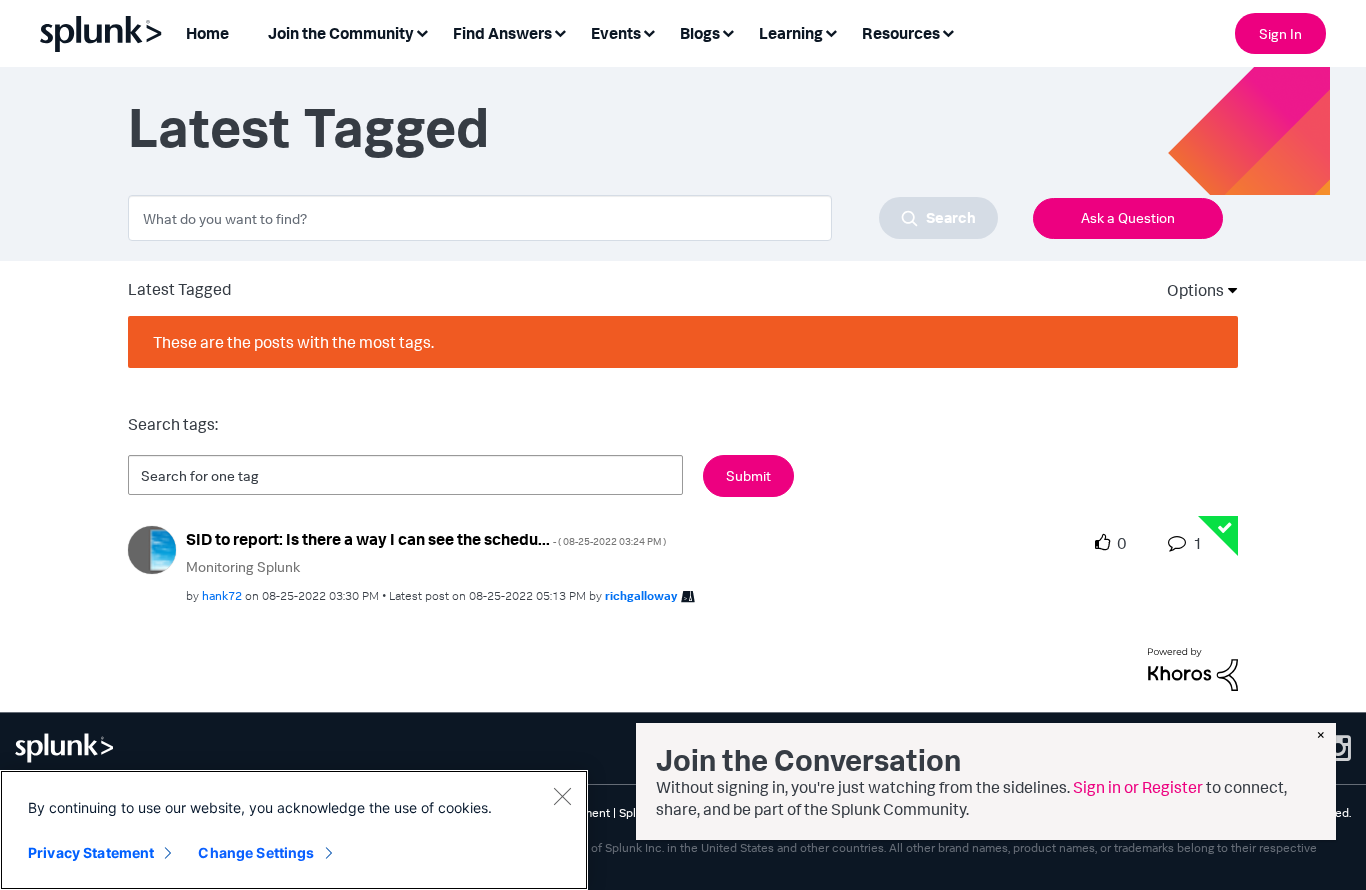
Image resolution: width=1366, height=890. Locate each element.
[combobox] (563, 218)
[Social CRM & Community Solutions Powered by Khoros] (1193, 667)
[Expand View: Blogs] (728, 31)
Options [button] (1189, 290)
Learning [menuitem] (791, 33)
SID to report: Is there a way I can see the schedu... (426, 539)
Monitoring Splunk (243, 566)
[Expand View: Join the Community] (422, 31)
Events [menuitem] (616, 33)
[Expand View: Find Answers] (560, 31)
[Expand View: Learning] (831, 31)
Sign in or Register (1138, 787)
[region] (294, 830)
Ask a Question (1128, 217)
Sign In (1280, 33)
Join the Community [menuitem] (341, 33)
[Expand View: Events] (649, 31)
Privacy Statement (91, 852)
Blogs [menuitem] (700, 33)
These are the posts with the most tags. (293, 342)
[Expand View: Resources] (948, 31)
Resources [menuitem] (901, 33)
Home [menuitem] (207, 33)
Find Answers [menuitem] (502, 33)
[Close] (562, 796)
